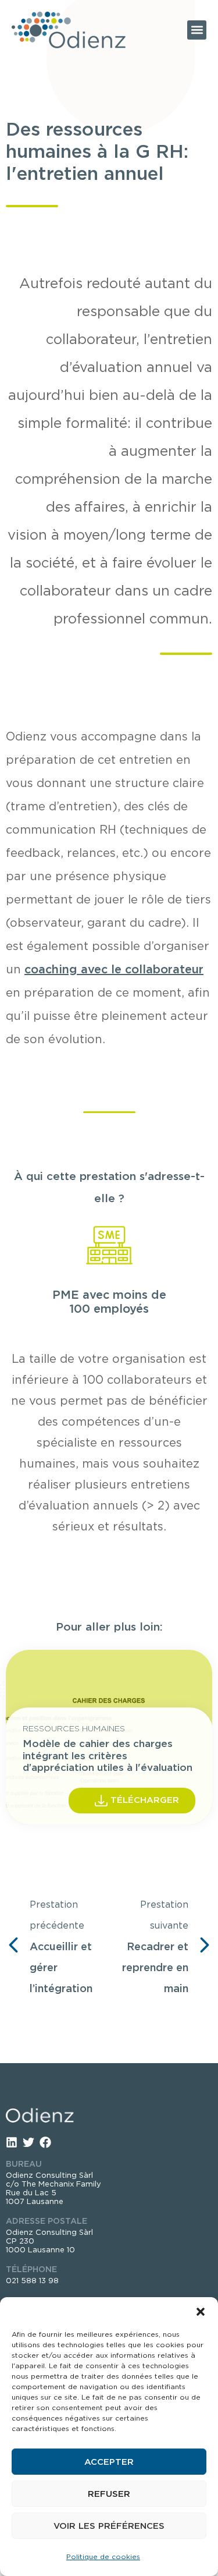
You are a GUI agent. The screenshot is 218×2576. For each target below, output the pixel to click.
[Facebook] (45, 2142)
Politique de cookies (103, 2556)
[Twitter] (28, 2142)
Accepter (109, 2462)
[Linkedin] (12, 2142)
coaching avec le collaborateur (114, 969)
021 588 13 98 (32, 2281)
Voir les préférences (109, 2526)
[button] (201, 2312)
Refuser (109, 2494)
